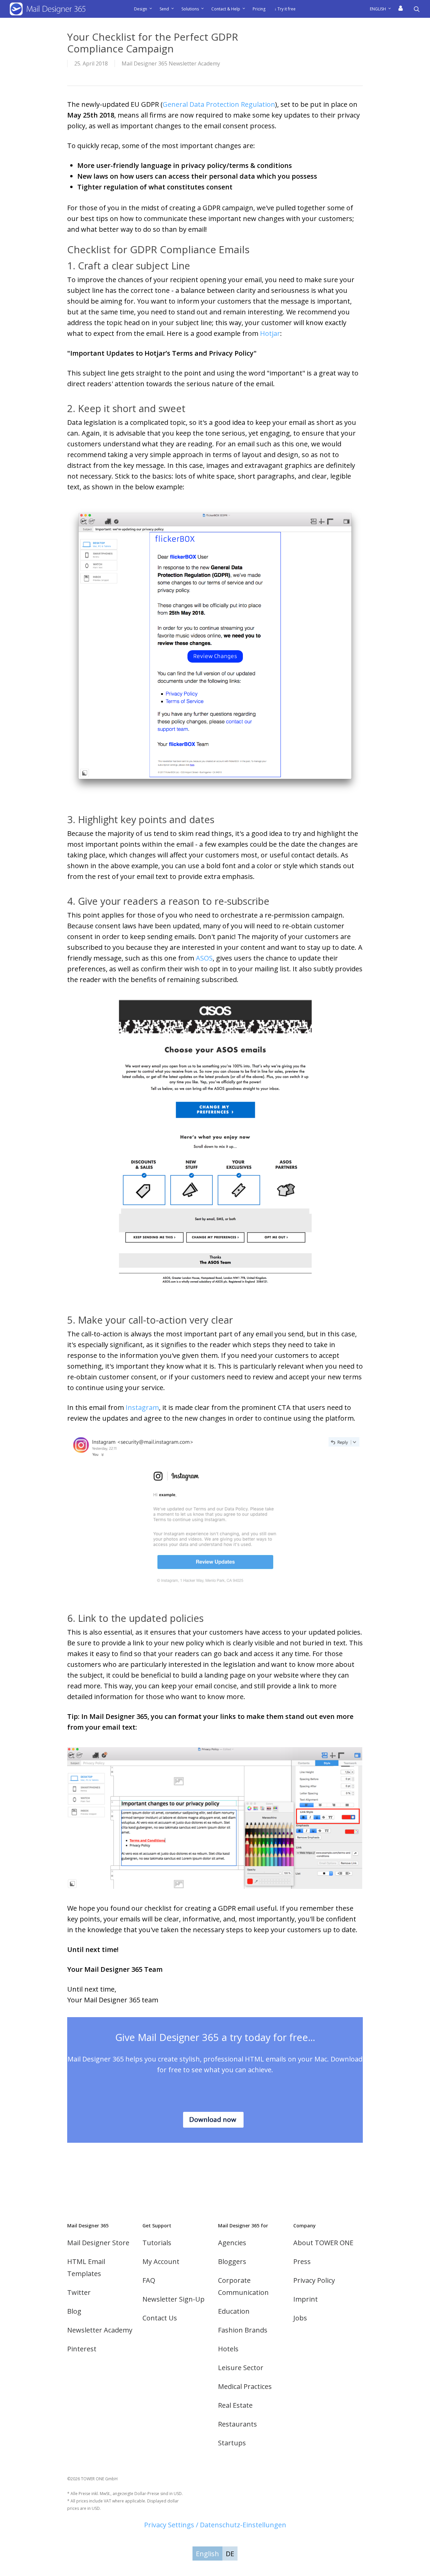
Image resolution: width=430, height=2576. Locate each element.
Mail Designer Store (98, 2243)
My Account (161, 2261)
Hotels (228, 2349)
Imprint (306, 2299)
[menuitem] (382, 9)
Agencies (232, 2243)
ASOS (204, 958)
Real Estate (235, 2405)
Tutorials (157, 2243)
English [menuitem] (207, 2554)
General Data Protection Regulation (219, 104)
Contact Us (160, 2318)
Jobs (300, 2318)
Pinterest (82, 2349)
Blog (74, 2311)
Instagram (142, 1407)
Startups (232, 2443)
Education (234, 2311)
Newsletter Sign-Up (174, 2299)
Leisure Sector (241, 2368)
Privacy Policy (314, 2280)
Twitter (79, 2292)
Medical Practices (245, 2386)
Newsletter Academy (100, 2330)
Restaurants (238, 2424)
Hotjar (270, 333)
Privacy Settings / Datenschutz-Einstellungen (215, 2525)
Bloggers (232, 2261)
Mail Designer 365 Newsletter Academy (171, 63)
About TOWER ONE (323, 2243)
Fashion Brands (243, 2330)
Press (302, 2261)
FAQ (149, 2280)
